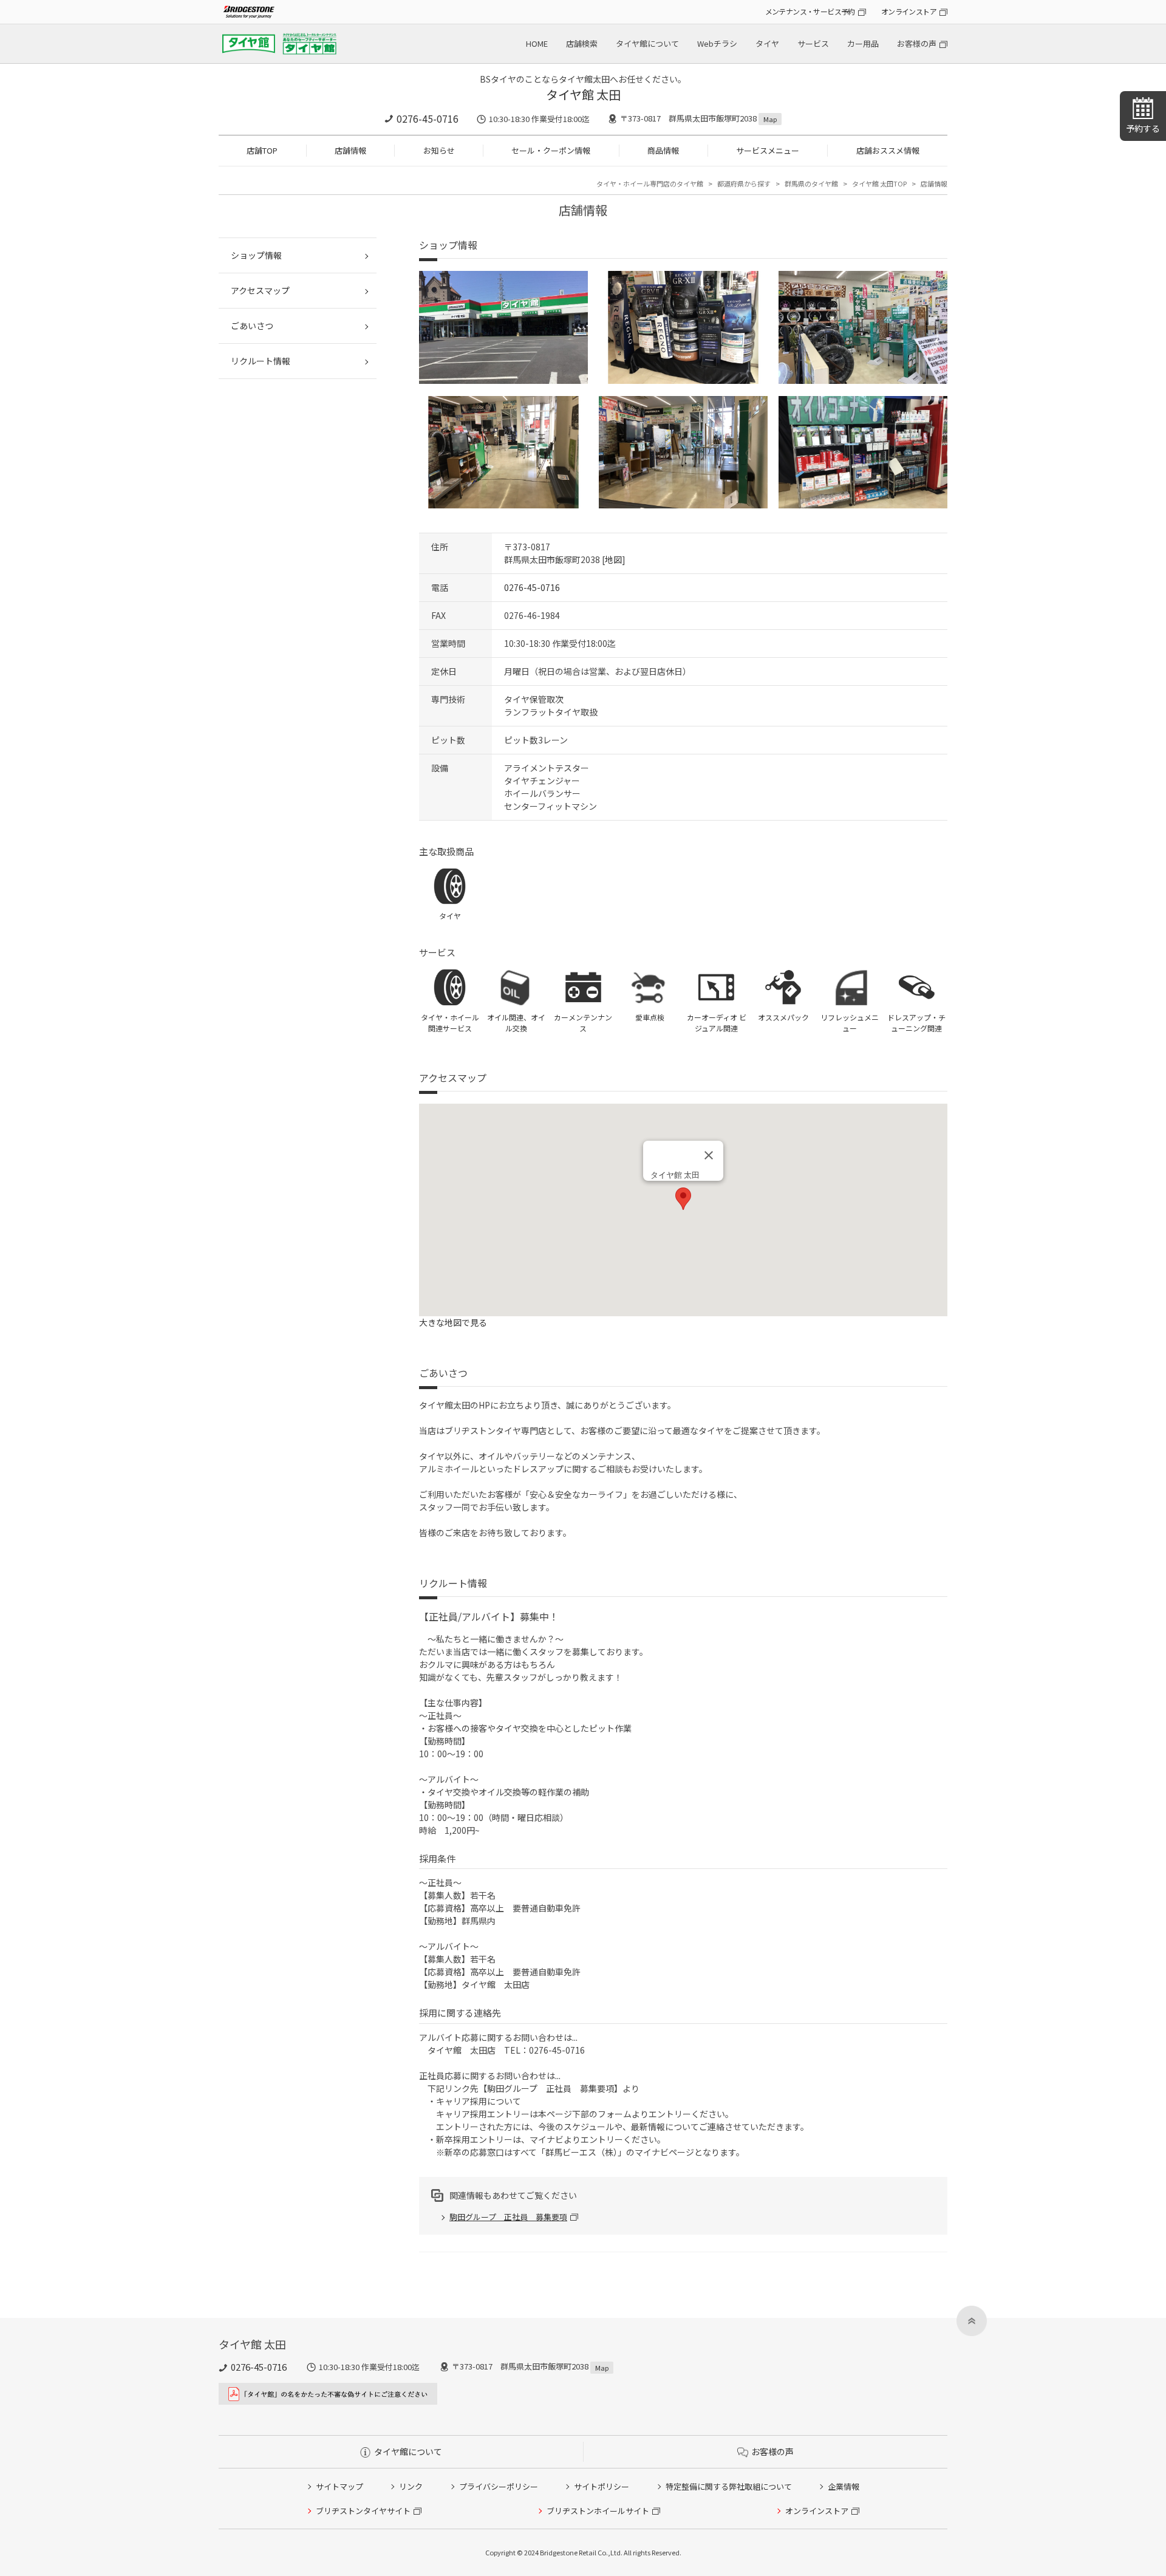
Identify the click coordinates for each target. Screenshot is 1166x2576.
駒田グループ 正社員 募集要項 (508, 2217)
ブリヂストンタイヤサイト (363, 2511)
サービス (813, 43)
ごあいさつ (252, 326)
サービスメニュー (768, 150)
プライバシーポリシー (499, 2486)
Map (770, 119)
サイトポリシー (602, 2486)
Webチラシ (717, 43)
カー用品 (863, 43)
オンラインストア (909, 11)
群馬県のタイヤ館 (811, 183)
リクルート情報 (261, 361)
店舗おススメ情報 (888, 150)
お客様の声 (917, 43)
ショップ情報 (256, 255)
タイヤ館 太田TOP (879, 183)
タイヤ (767, 43)
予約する (1143, 128)
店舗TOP (262, 150)
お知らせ (439, 150)
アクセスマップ (260, 290)
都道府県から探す (744, 183)
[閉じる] (709, 1155)
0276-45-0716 (428, 118)
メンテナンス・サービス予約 (810, 11)
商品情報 (663, 150)
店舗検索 (582, 43)
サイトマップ (339, 2486)
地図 (613, 559)
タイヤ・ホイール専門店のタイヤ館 (650, 183)
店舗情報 (350, 150)
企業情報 (844, 2486)
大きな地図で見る (453, 1322)
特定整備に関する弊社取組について (729, 2486)
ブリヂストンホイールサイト (598, 2511)
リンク (411, 2486)
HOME (537, 43)
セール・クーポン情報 (551, 150)
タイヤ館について (647, 43)
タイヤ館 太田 (583, 94)
